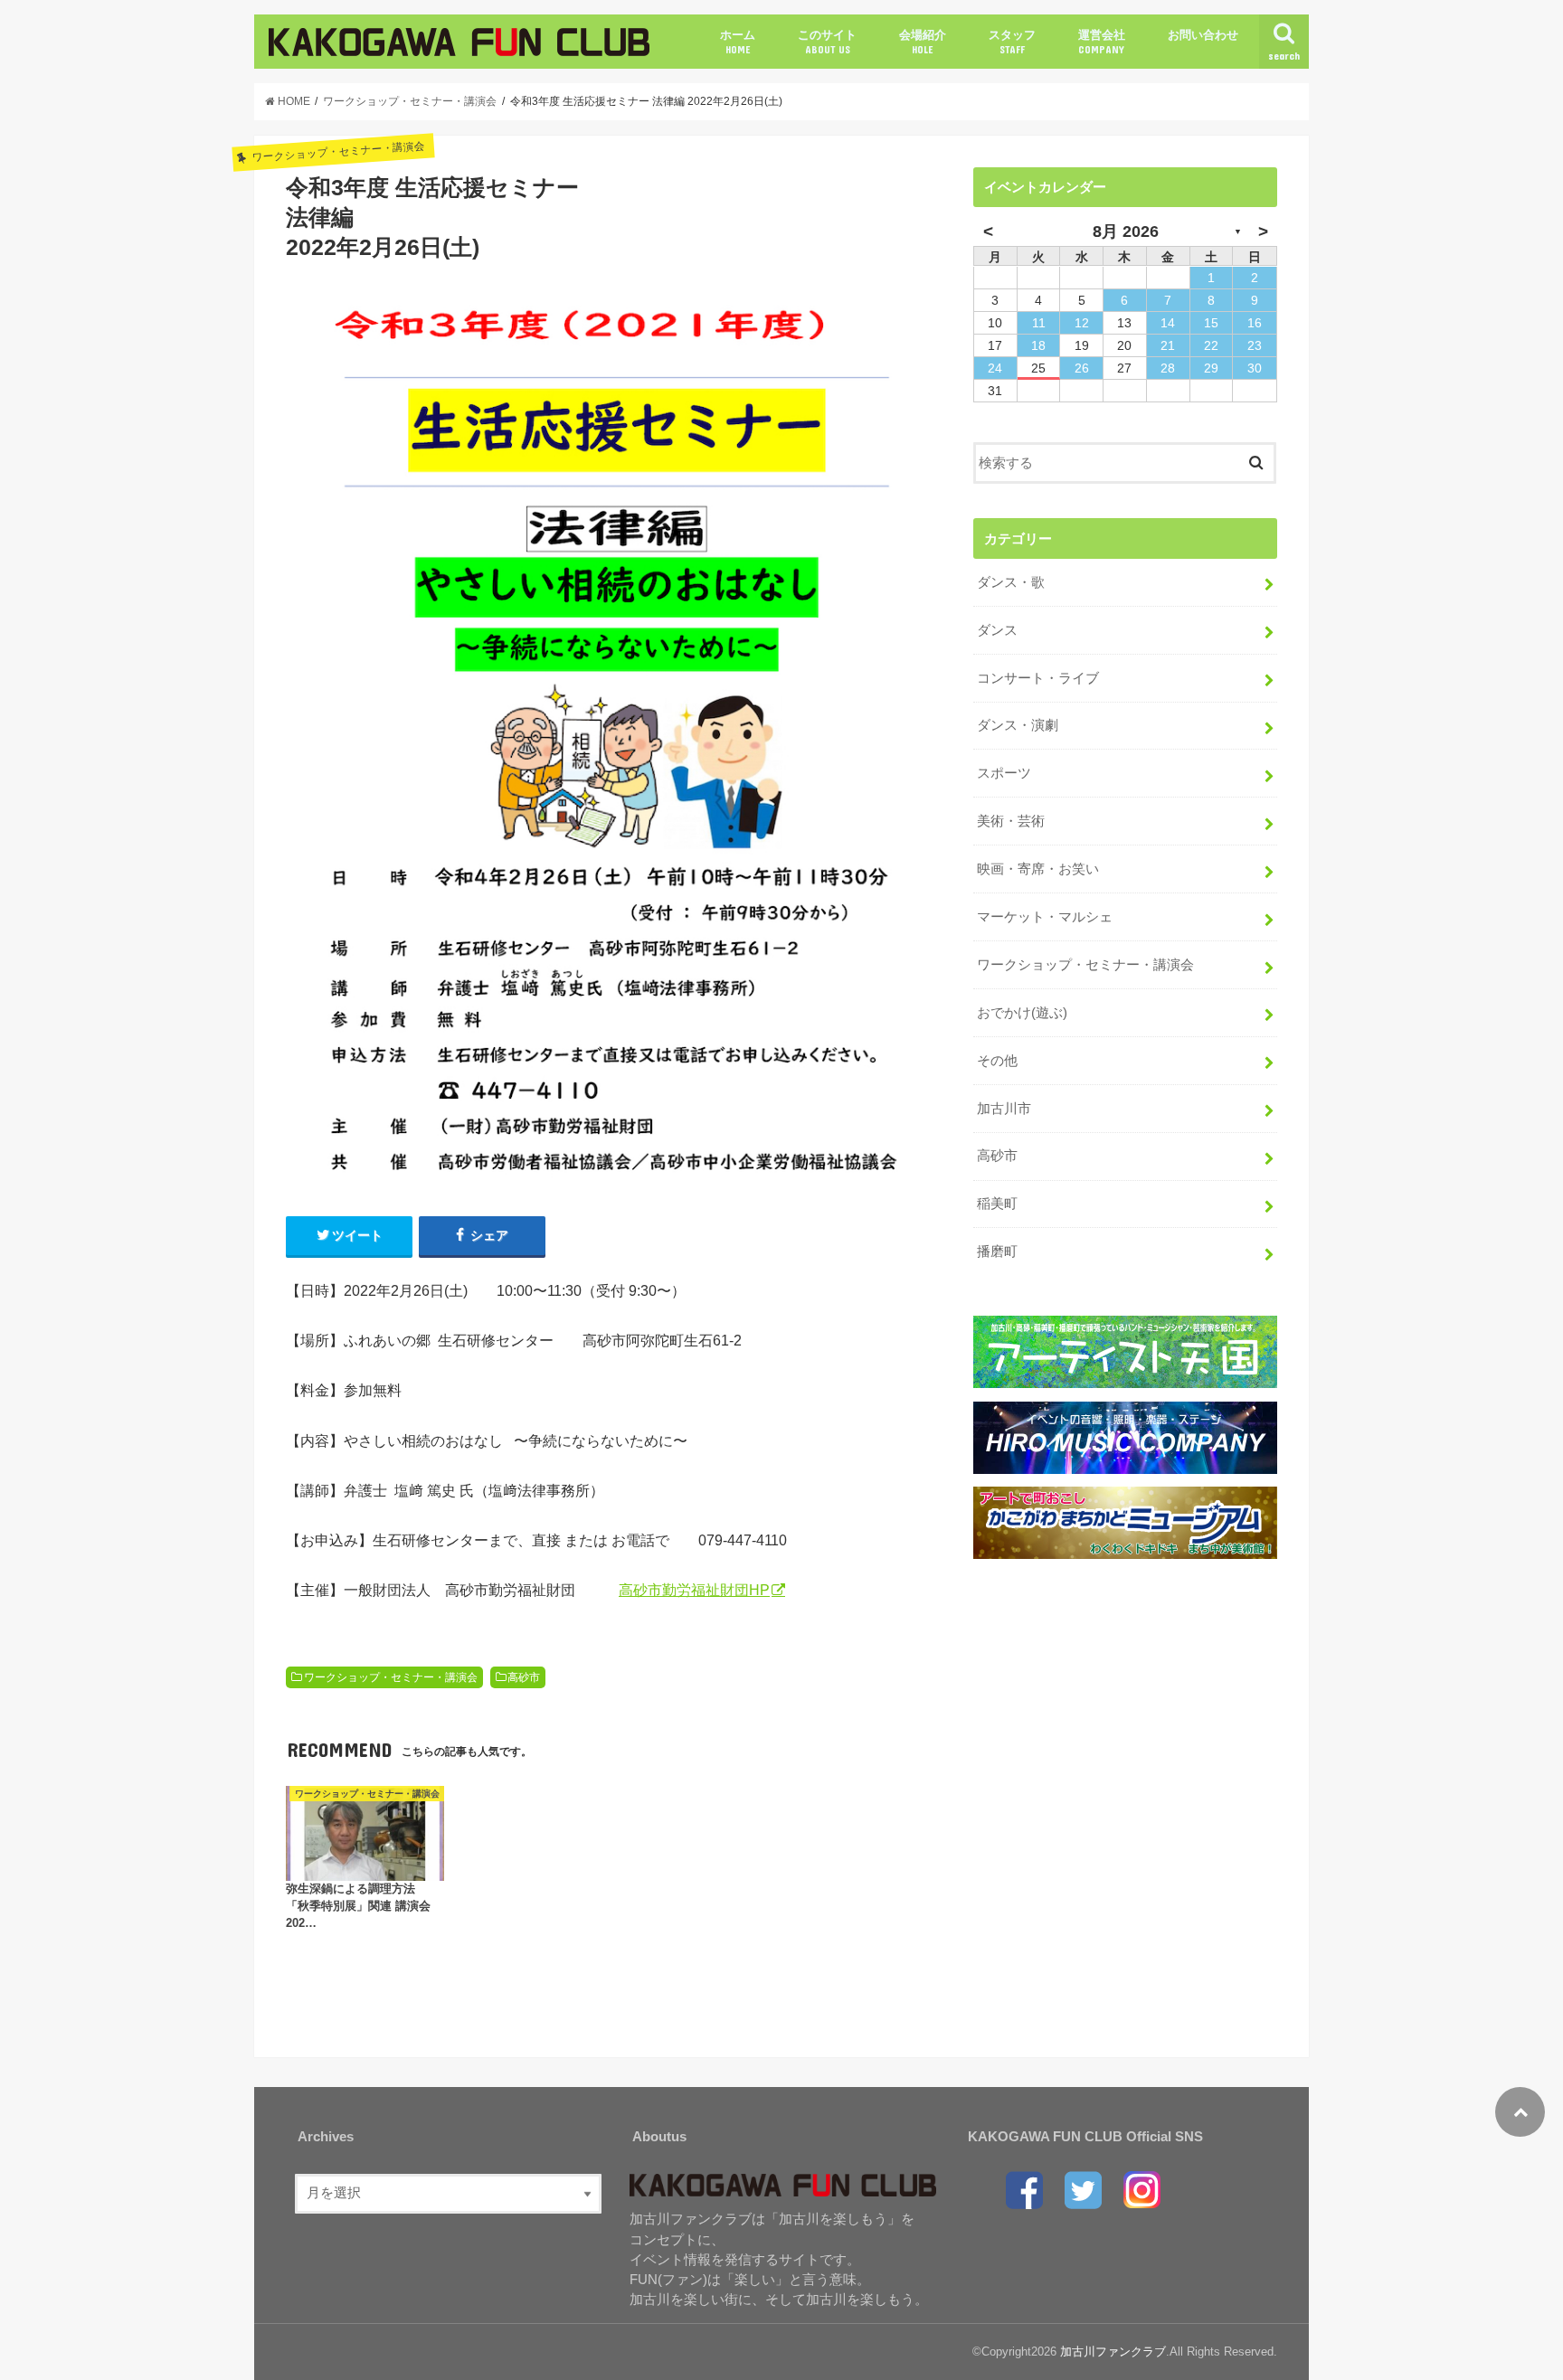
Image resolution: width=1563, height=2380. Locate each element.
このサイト (827, 42)
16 (1255, 323)
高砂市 (524, 1677)
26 (1082, 368)
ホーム (738, 42)
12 (1082, 323)
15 (1211, 323)
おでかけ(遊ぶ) (1022, 1013)
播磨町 (997, 1251)
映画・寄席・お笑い (1038, 869)
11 (1039, 323)
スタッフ (1012, 42)
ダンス (997, 630)
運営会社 (1102, 42)
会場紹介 (923, 42)
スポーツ (1004, 773)
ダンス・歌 (1011, 582)
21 (1168, 345)
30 (1255, 368)
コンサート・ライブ (1038, 678)
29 (1211, 368)
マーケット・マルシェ (1045, 917)
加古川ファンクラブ (1113, 2352)
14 (1168, 323)
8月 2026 (1126, 231)
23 (1255, 345)
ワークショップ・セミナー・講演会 (391, 1677)
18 (1038, 345)
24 (995, 368)
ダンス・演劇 (1018, 725)
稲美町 (997, 1204)
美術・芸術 (1011, 821)
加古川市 (1004, 1109)
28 (1168, 368)
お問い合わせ (1203, 35)
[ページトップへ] (1520, 2112)
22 (1211, 345)
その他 (997, 1061)
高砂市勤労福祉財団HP (694, 1590)
